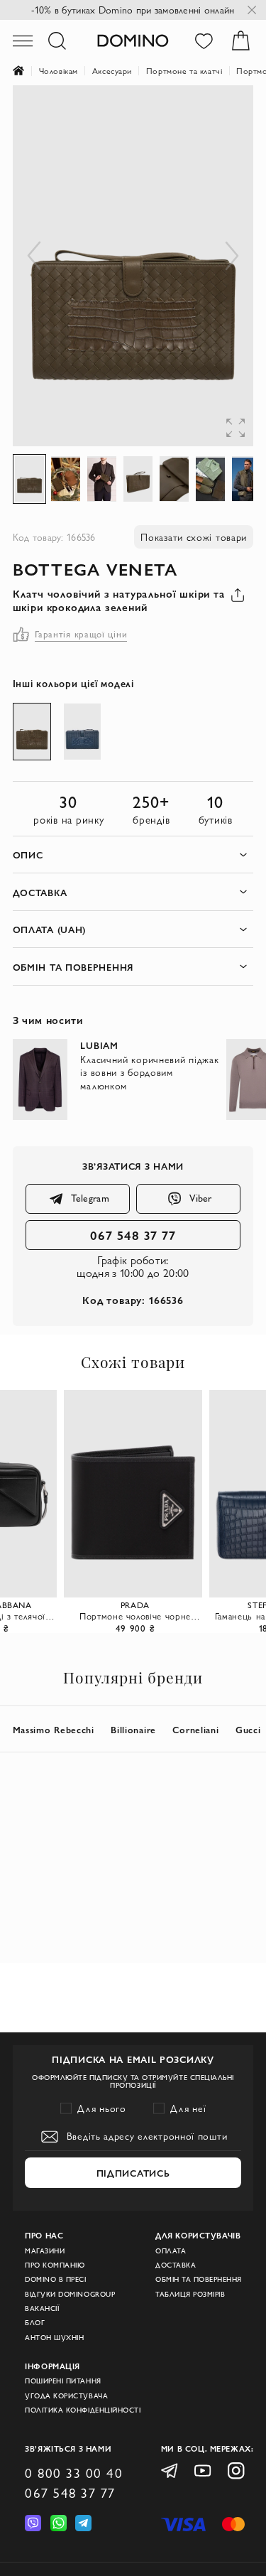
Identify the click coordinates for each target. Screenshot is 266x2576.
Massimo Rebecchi (54, 1729)
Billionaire (133, 1729)
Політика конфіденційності (83, 2410)
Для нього (102, 2108)
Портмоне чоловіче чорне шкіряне (135, 1616)
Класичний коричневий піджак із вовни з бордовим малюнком (149, 1073)
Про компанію (55, 2265)
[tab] (133, 855)
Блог (35, 2323)
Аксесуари (112, 71)
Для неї (188, 2108)
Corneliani (195, 1729)
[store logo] (133, 41)
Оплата (171, 2251)
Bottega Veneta (95, 568)
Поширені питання (63, 2381)
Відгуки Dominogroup (70, 2294)
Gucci (248, 1729)
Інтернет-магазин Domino (26, 71)
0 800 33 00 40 (74, 2473)
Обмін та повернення (199, 2279)
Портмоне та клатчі (184, 71)
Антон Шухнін (54, 2338)
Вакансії (42, 2308)
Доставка (176, 2265)
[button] (225, 114)
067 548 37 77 (133, 1235)
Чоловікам (59, 71)
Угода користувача (66, 2396)
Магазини (45, 2251)
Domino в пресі (55, 2279)
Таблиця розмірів (190, 2294)
